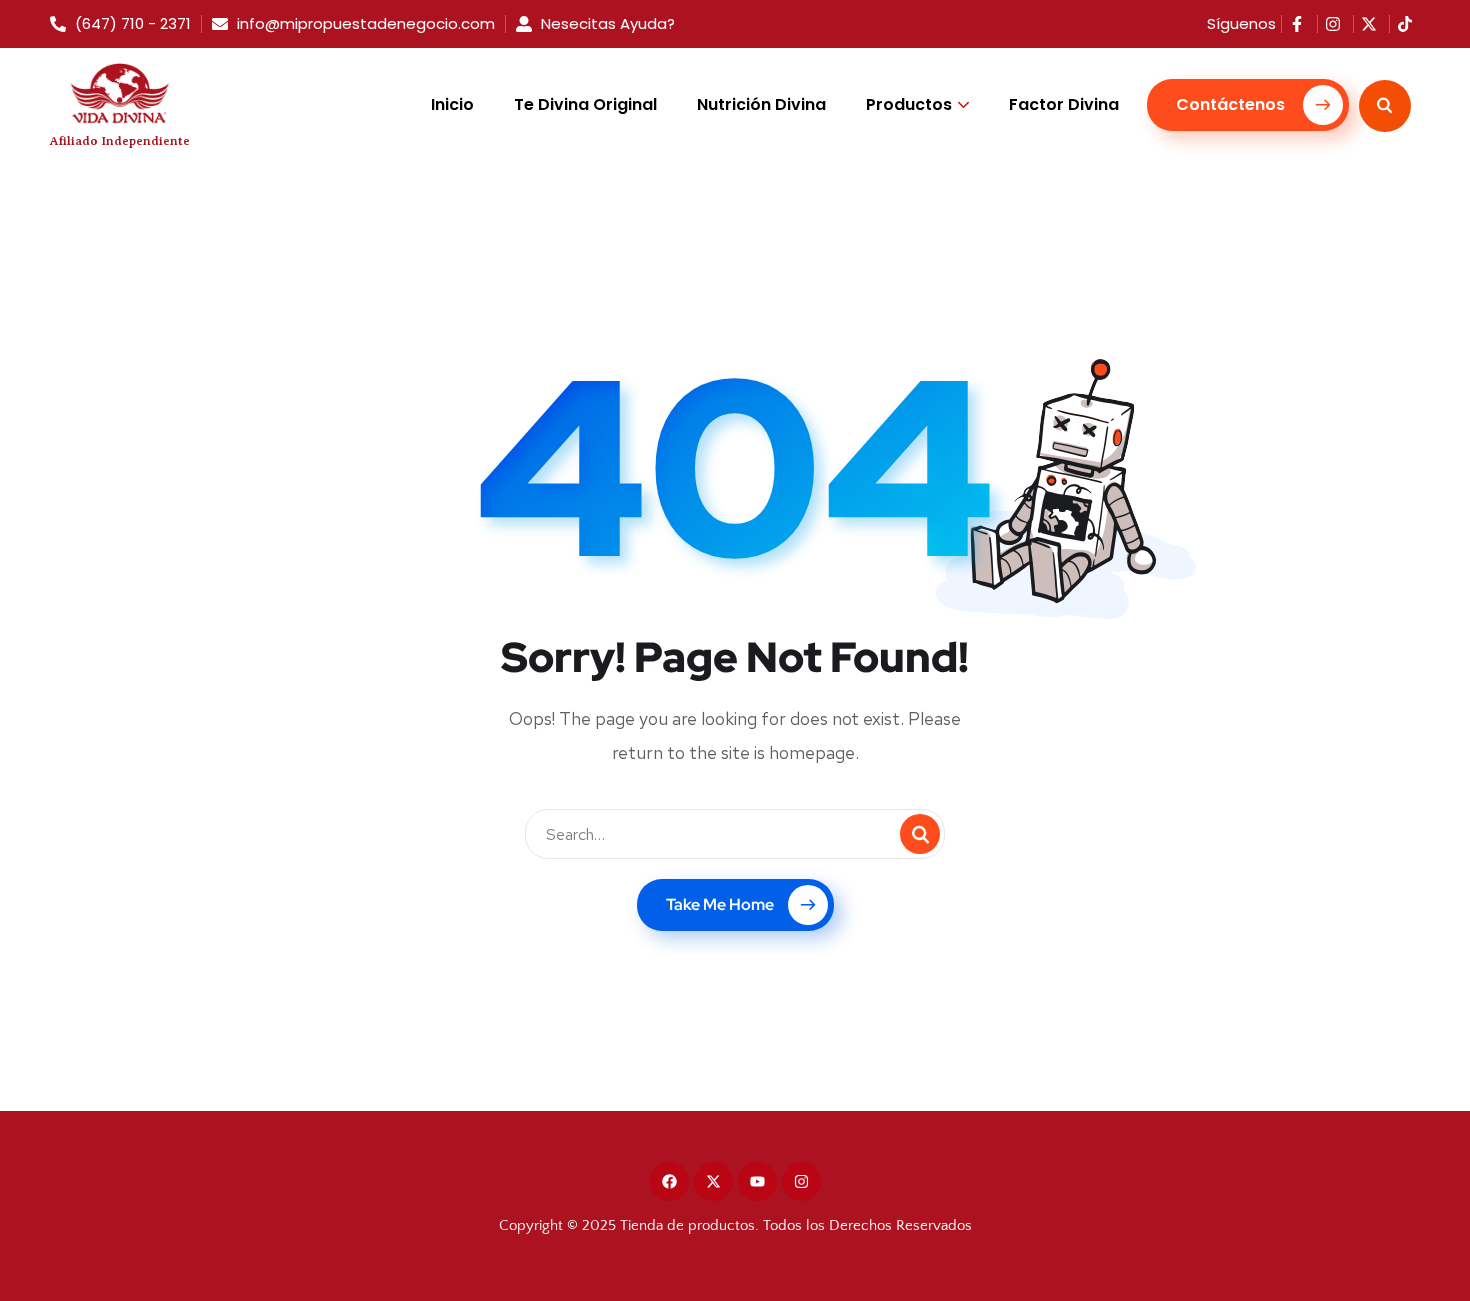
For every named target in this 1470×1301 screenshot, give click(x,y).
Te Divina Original (585, 104)
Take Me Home (720, 904)
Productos (909, 104)
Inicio (452, 104)
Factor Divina (1064, 104)
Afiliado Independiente (120, 141)
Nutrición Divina (761, 104)
